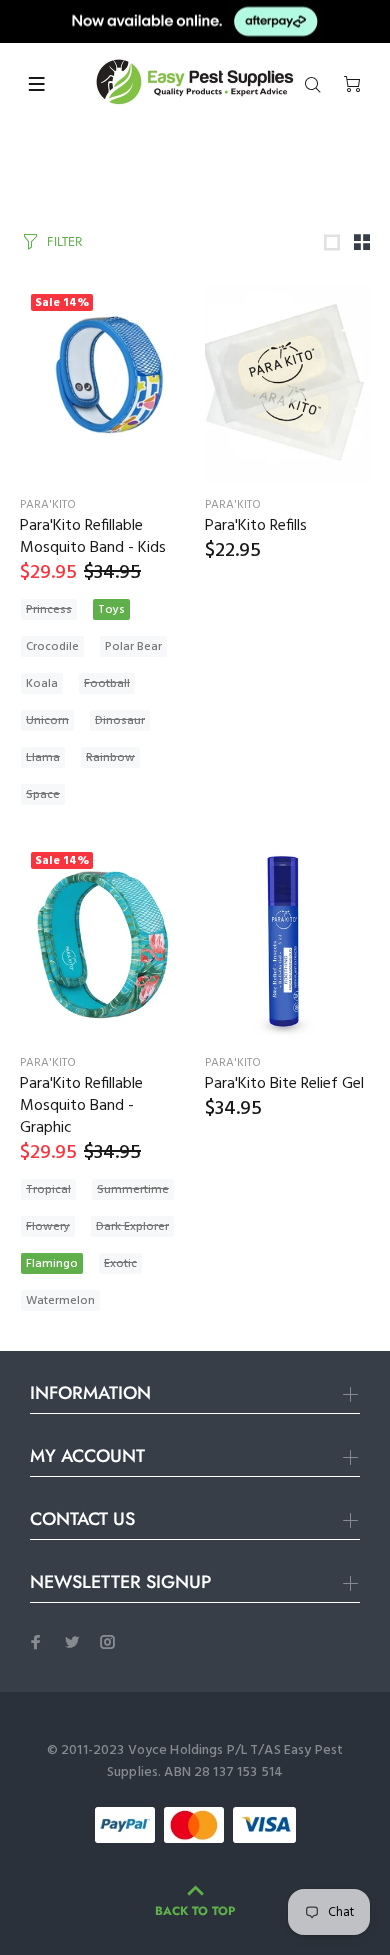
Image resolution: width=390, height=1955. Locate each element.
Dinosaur (120, 721)
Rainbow (110, 758)
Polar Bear (133, 647)
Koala (42, 684)
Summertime (133, 1190)
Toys (111, 610)
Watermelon (60, 1301)
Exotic (120, 1264)
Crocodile (52, 647)
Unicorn (47, 721)
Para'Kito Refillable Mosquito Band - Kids (93, 537)
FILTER (64, 241)
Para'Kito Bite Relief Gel (284, 1084)
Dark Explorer (132, 1227)
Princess (49, 610)
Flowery (48, 1227)
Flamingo (52, 1264)
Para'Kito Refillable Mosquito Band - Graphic (81, 1106)
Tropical (48, 1190)
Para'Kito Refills (256, 526)
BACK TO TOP (195, 1911)
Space (43, 795)
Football (107, 684)
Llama (43, 758)
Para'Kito (48, 505)
